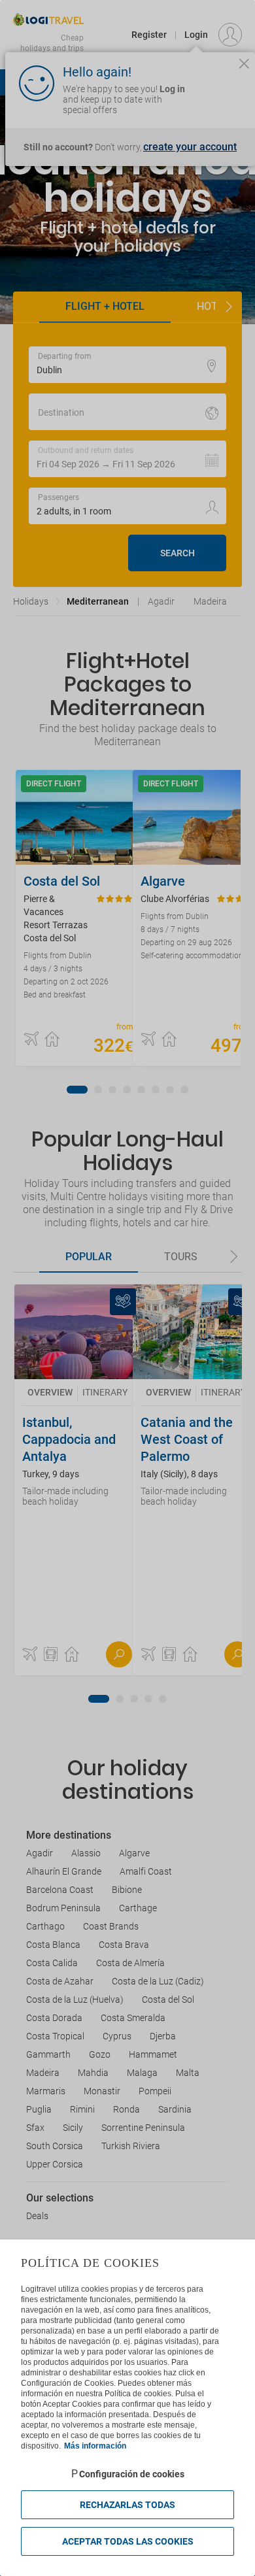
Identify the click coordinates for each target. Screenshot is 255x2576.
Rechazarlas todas (127, 2505)
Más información (95, 2446)
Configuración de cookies (132, 2474)
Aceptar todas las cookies (128, 2541)
